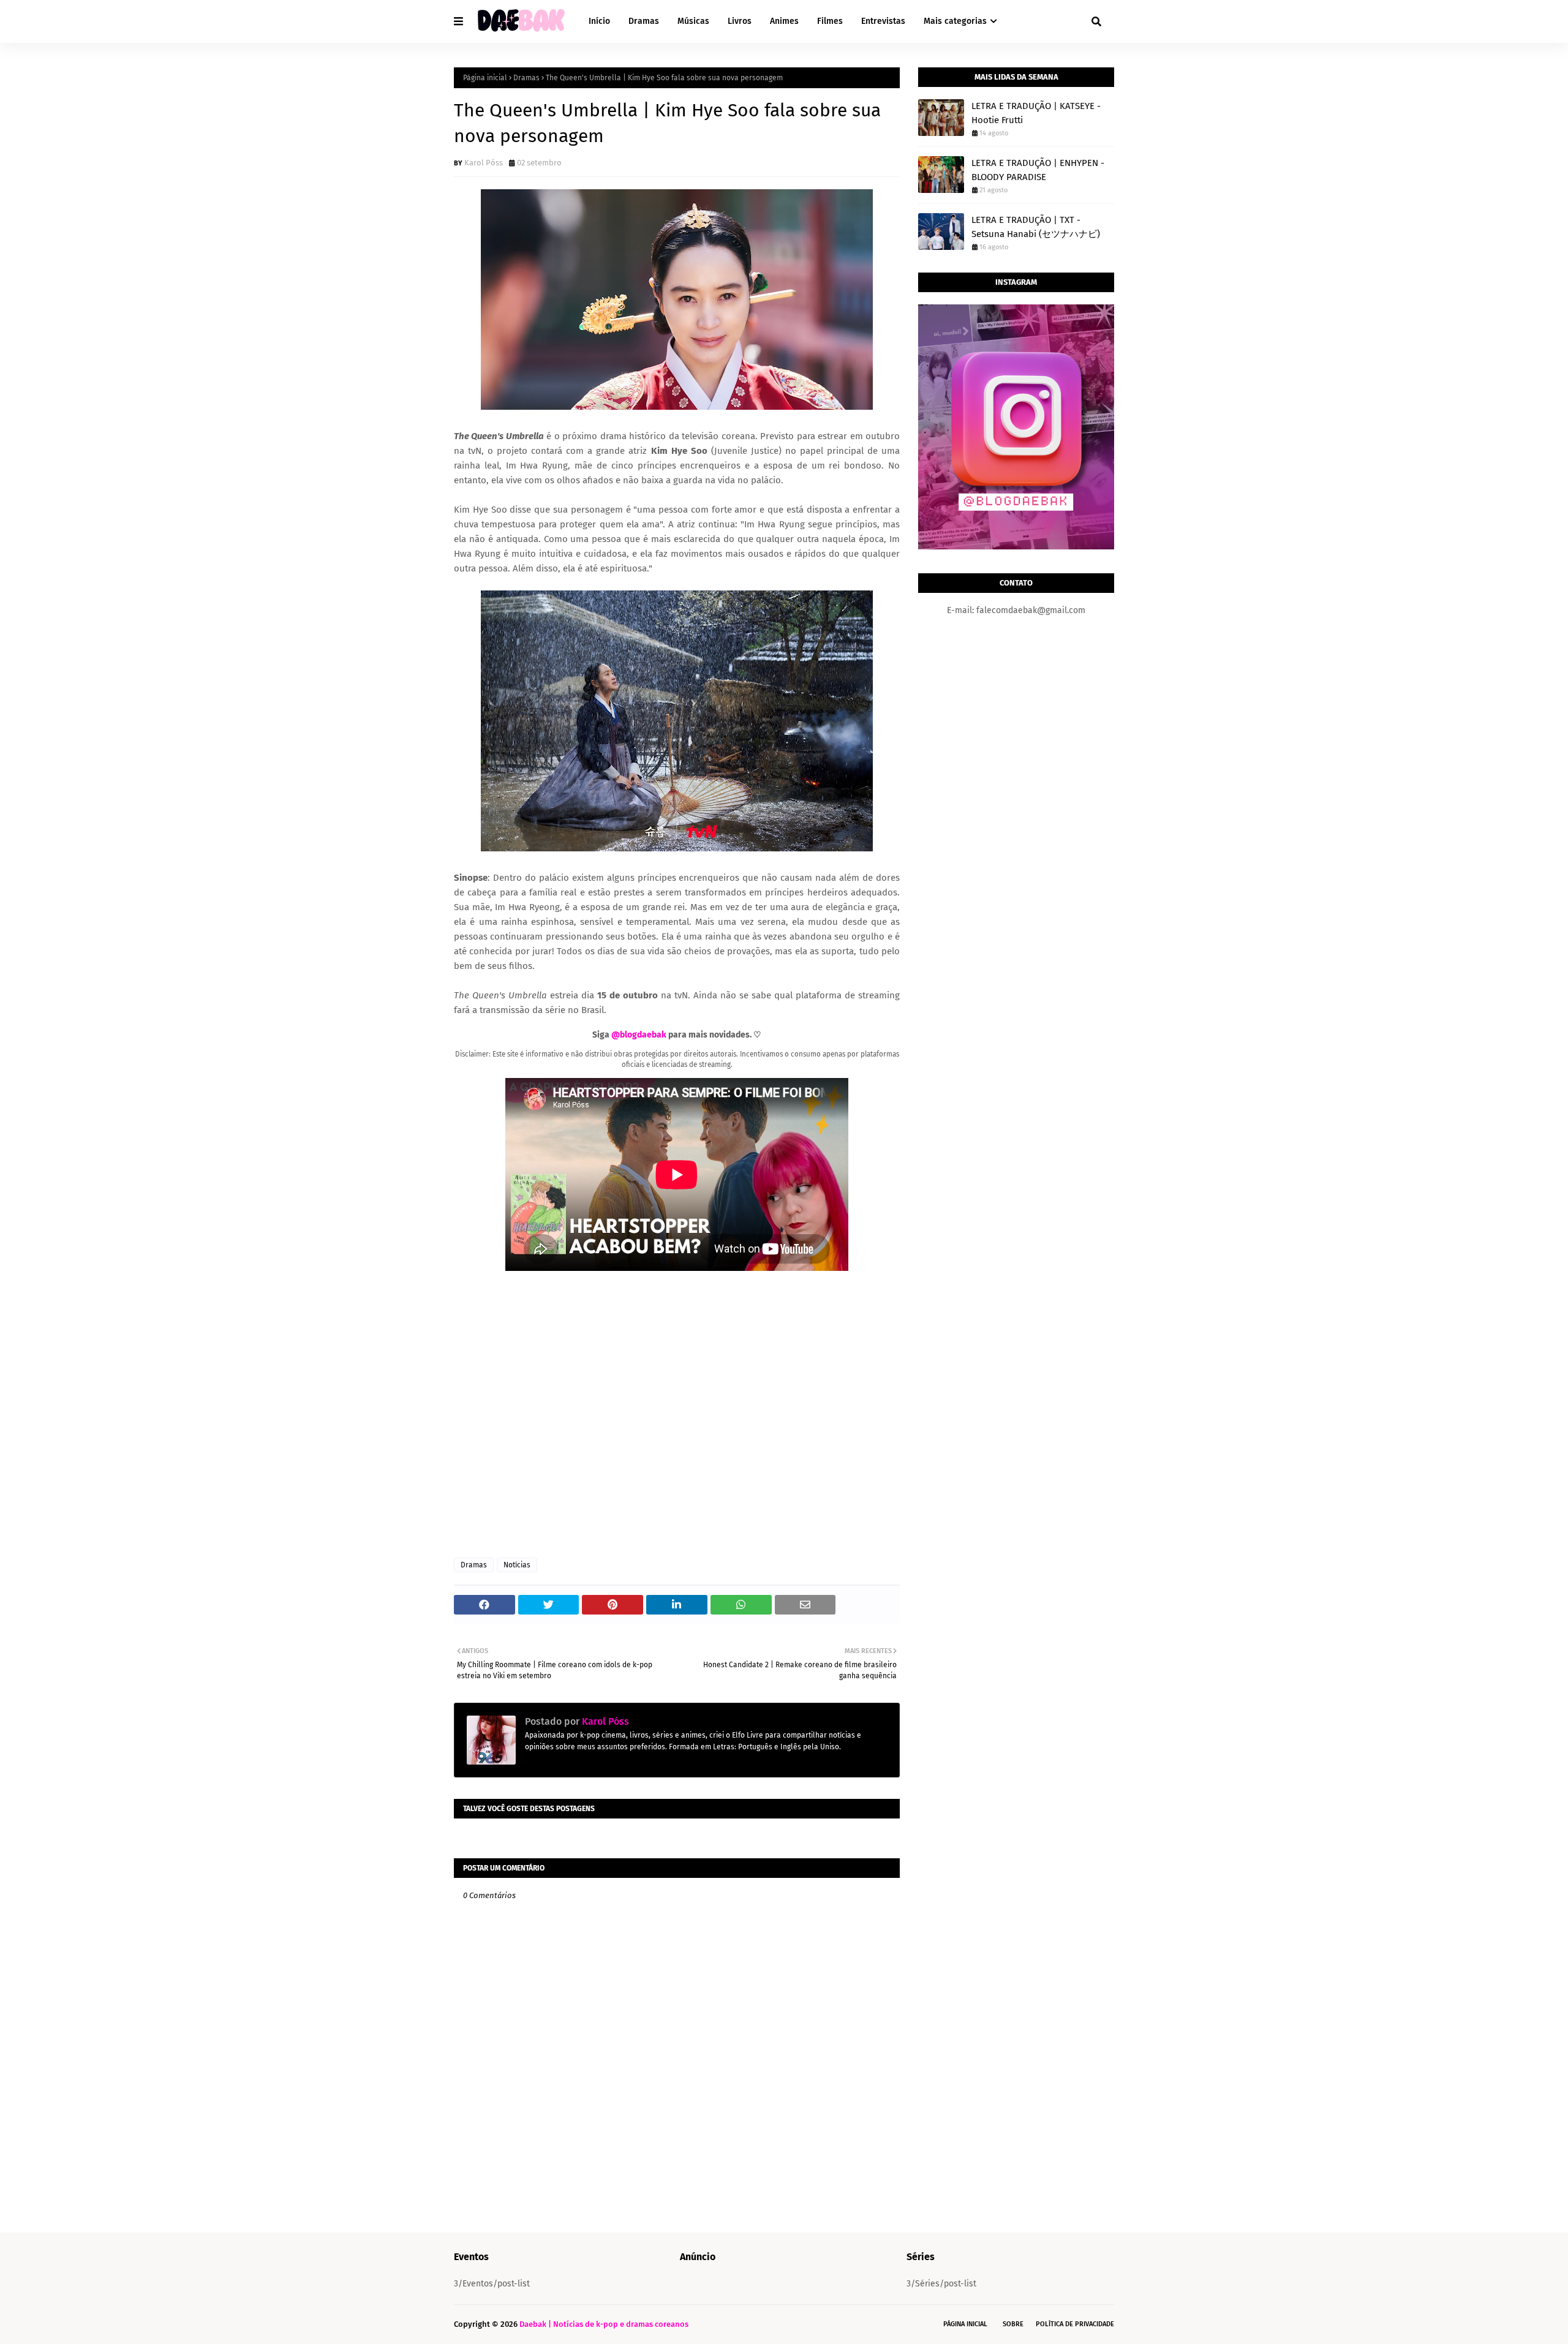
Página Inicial (965, 2324)
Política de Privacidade (1075, 2324)
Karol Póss (484, 163)
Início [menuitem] (599, 21)
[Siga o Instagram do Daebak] (1016, 547)
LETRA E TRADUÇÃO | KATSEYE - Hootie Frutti (1036, 113)
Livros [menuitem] (740, 21)
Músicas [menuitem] (693, 21)
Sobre (1013, 2324)
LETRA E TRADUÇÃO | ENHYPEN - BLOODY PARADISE (1038, 170)
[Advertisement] (677, 1415)
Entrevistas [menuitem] (883, 21)
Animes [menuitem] (784, 21)
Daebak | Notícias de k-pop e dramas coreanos (604, 2324)
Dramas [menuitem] (644, 21)
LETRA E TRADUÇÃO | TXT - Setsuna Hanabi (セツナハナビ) (1036, 227)
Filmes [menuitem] (830, 21)
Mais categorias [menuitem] (955, 21)
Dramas (526, 78)
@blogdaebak (639, 1035)
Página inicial (485, 78)
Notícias (517, 1565)
